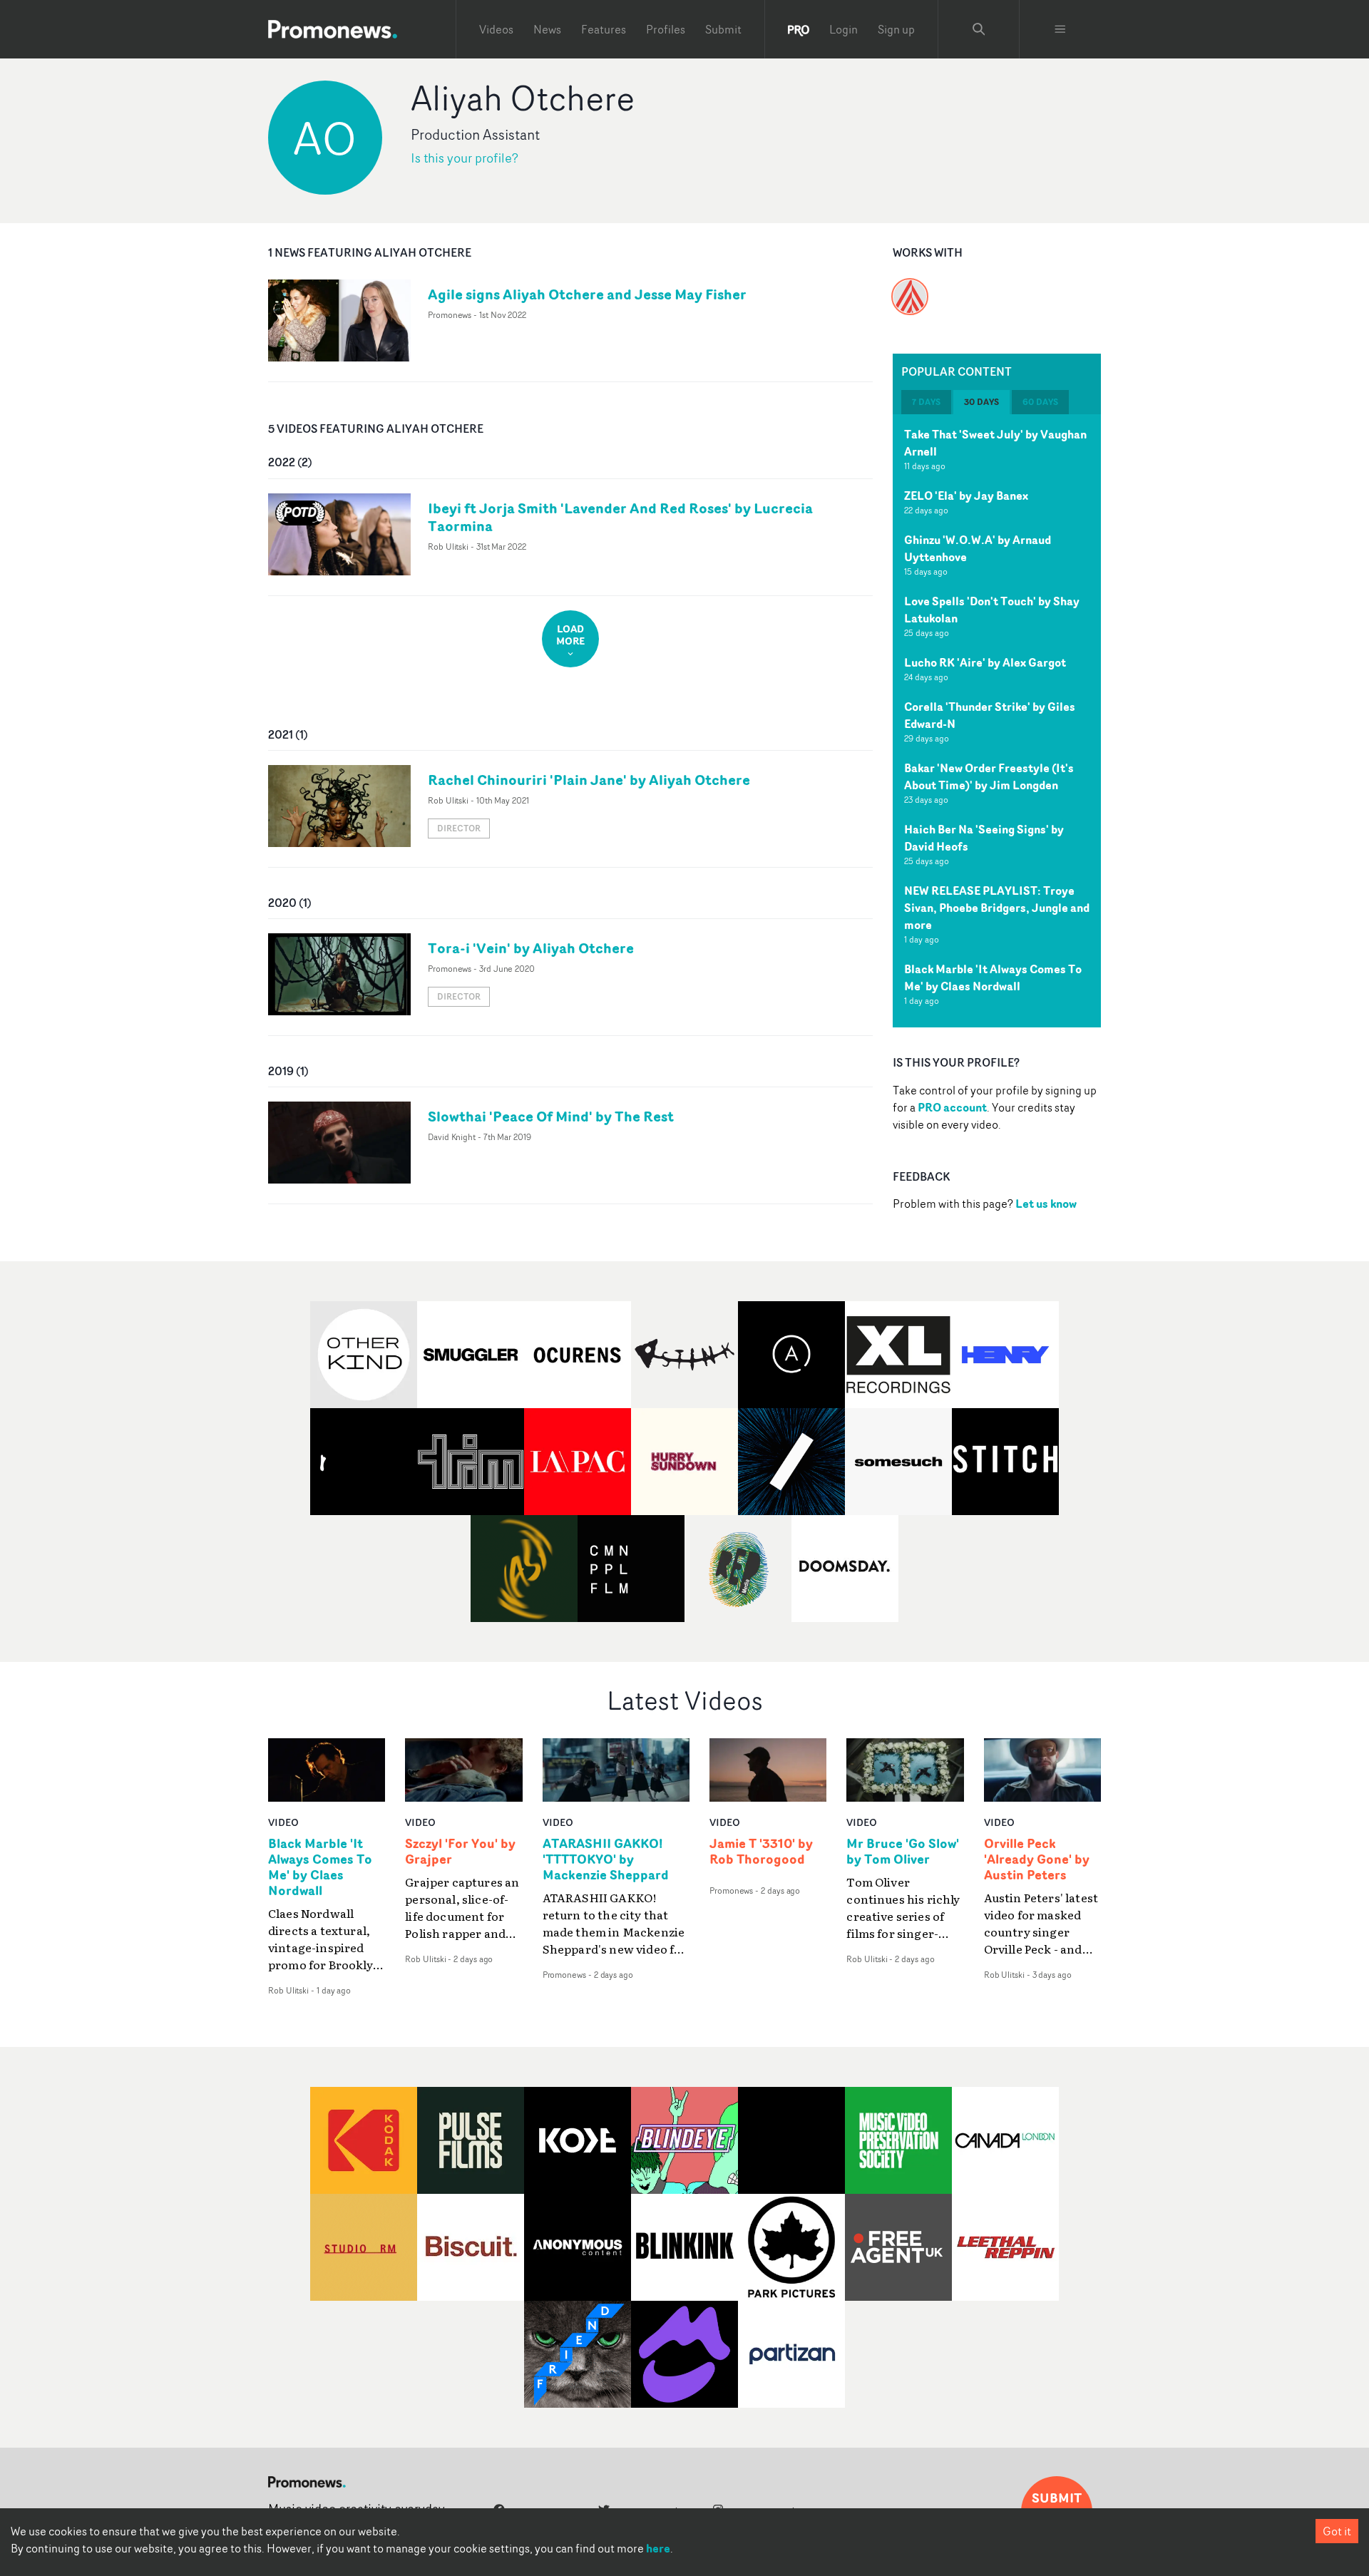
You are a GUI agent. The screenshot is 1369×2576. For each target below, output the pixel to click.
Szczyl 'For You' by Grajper (460, 1852)
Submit (723, 29)
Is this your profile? (465, 158)
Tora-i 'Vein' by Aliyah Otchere (531, 948)
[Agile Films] (910, 288)
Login (844, 29)
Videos (496, 29)
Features (604, 29)
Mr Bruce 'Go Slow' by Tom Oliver (903, 1852)
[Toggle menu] (1060, 29)
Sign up (896, 29)
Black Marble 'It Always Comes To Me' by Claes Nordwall (993, 977)
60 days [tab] (1040, 402)
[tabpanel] (997, 721)
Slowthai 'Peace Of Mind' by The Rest (551, 1116)
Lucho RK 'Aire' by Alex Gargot (985, 662)
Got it (1337, 2531)
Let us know (1046, 1204)
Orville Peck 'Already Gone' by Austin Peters (1037, 1859)
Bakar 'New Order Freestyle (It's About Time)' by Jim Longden (989, 776)
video (283, 1822)
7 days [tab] (926, 402)
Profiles (666, 29)
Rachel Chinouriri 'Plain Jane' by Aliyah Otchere (589, 780)
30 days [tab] (981, 402)
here (658, 2548)
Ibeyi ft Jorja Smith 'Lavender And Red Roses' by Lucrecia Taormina (620, 517)
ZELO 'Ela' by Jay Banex (966, 496)
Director (459, 828)
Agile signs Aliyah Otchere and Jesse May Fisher (587, 294)
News (547, 29)
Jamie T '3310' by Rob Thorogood (761, 1852)
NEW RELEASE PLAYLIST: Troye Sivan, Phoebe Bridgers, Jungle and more (997, 908)
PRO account (952, 1107)
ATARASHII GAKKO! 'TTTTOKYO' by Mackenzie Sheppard (606, 1859)
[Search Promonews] (979, 29)
